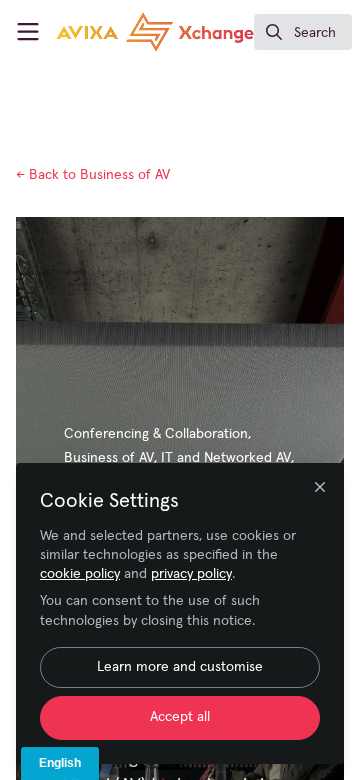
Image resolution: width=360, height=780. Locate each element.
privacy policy (191, 574)
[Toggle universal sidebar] (28, 32)
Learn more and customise (180, 667)
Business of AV (93, 175)
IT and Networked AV (226, 458)
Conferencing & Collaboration (156, 434)
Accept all (180, 717)
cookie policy (80, 574)
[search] (303, 32)
